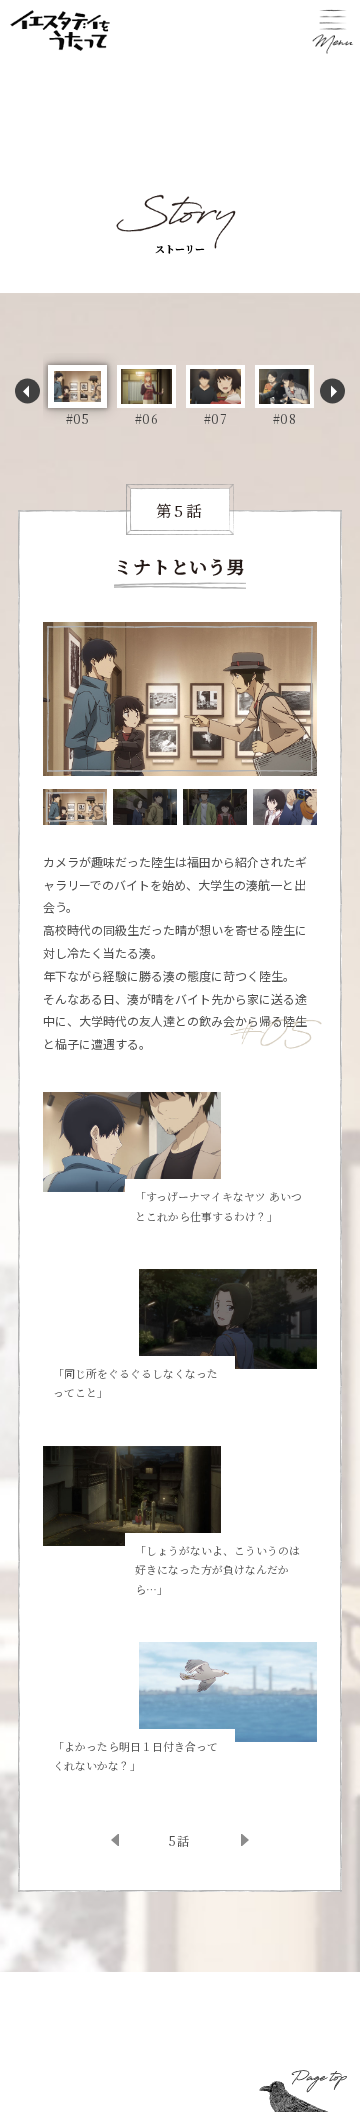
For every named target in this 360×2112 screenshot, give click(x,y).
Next (332, 391)
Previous (27, 391)
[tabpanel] (180, 699)
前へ (136, 1840)
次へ (224, 1840)
